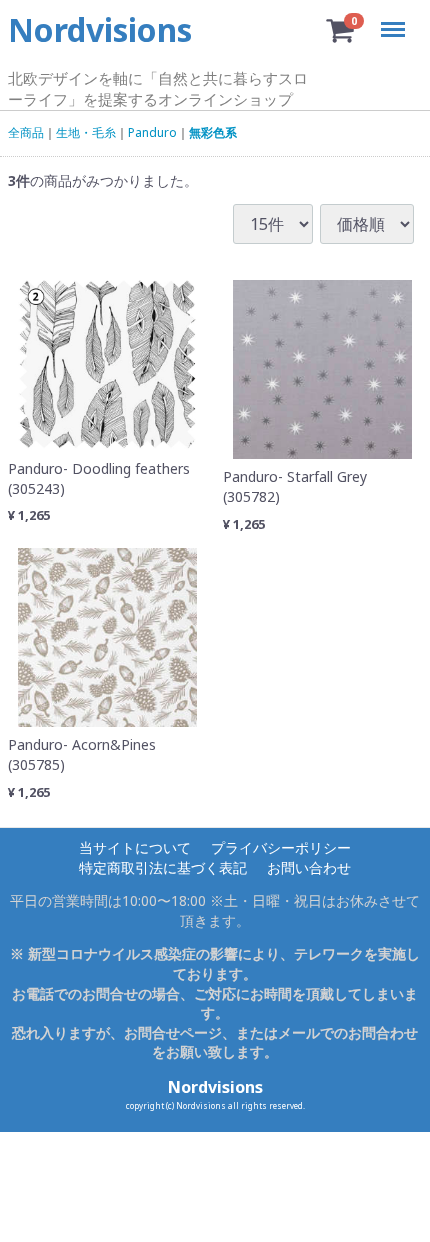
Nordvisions (215, 1087)
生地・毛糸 (86, 133)
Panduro (152, 133)
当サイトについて (135, 847)
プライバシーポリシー (281, 847)
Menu (396, 17)
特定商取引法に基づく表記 (163, 866)
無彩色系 (213, 133)
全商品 (26, 133)
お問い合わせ (309, 866)
